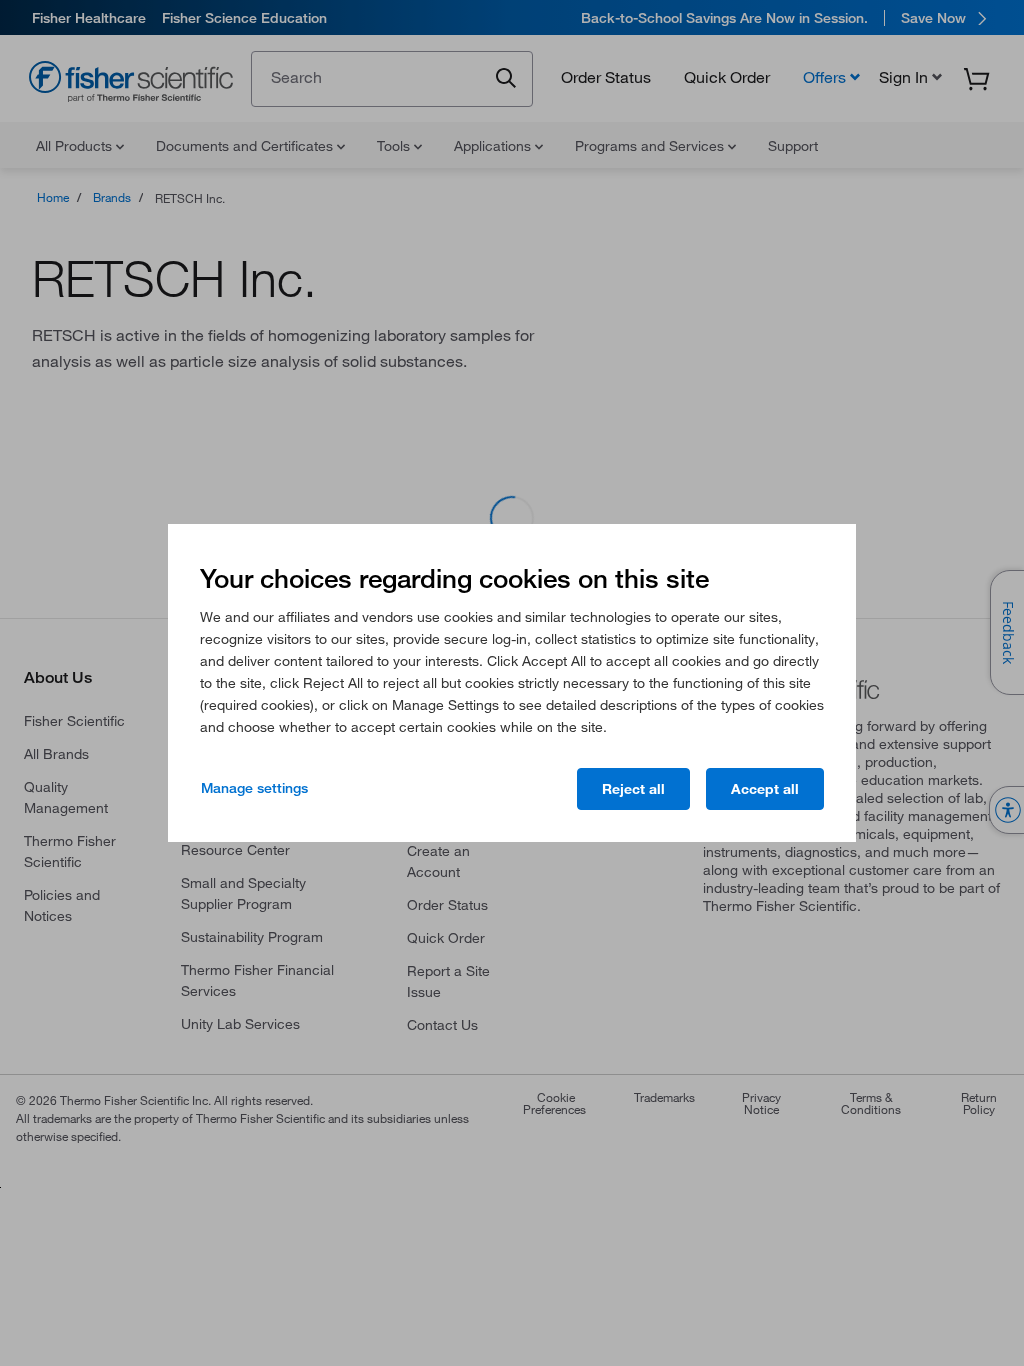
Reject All (633, 789)
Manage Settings (254, 788)
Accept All (765, 789)
